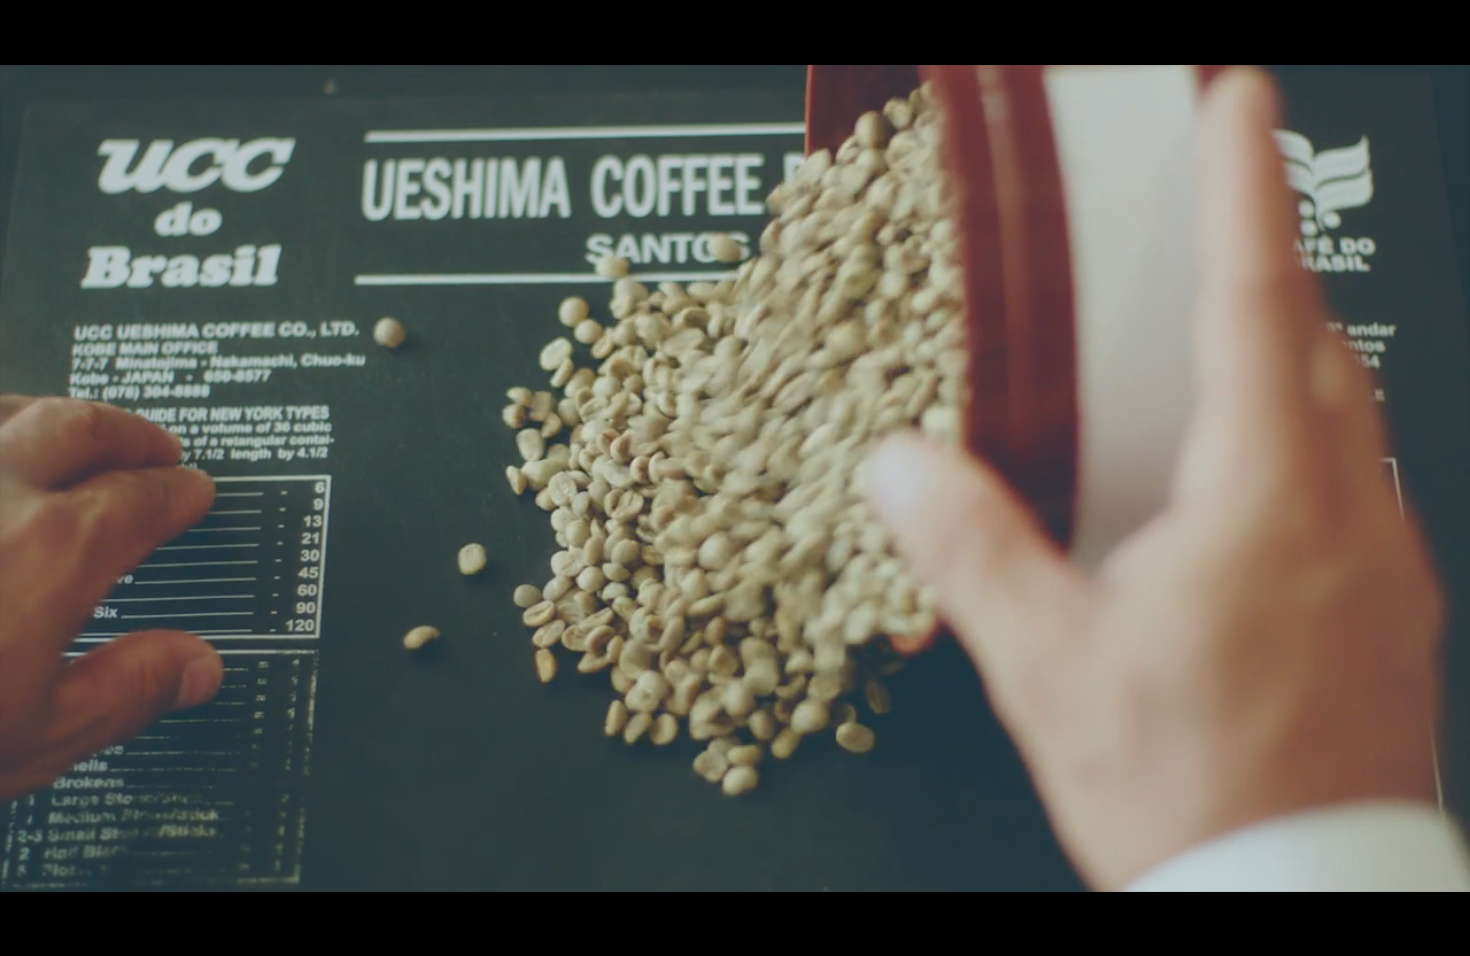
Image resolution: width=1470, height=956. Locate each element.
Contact (1382, 53)
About (1313, 53)
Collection (1175, 53)
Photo (1254, 53)
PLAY (735, 477)
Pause (1163, 898)
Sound (1239, 898)
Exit (1404, 898)
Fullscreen (1333, 898)
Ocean (1095, 53)
